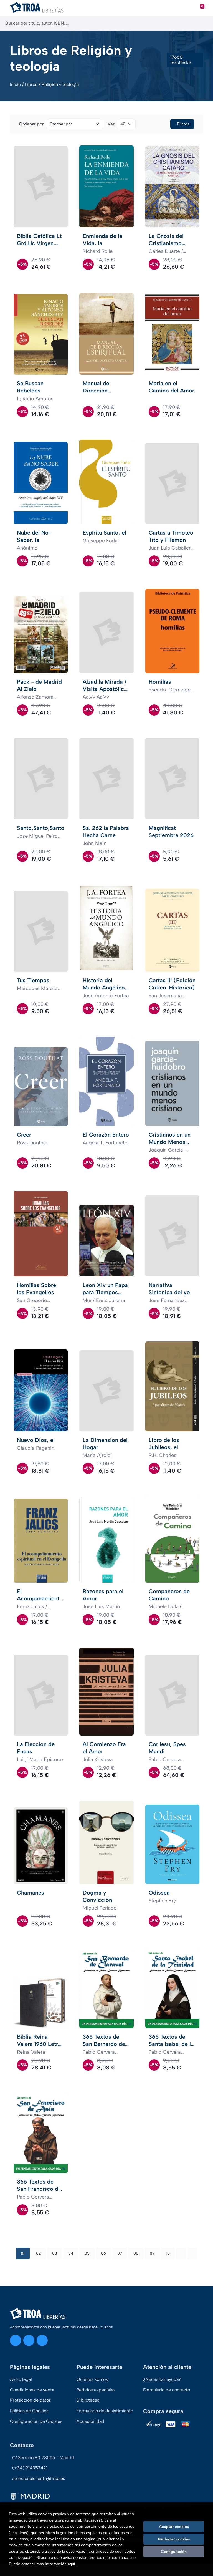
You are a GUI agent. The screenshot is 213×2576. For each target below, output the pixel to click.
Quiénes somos (92, 2379)
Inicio (15, 85)
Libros (31, 85)
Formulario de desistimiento (105, 2411)
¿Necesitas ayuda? (162, 2379)
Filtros (183, 124)
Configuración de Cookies (36, 2421)
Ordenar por (31, 124)
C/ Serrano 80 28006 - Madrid (43, 2458)
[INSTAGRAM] (16, 2340)
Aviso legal (21, 2379)
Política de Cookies (29, 2411)
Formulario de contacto (167, 2390)
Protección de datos (31, 2400)
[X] (29, 2340)
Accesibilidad (90, 2421)
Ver (111, 124)
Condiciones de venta (32, 2390)
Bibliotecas (88, 2400)
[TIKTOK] (42, 2340)
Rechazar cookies (174, 2539)
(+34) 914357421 (30, 2468)
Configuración (174, 2552)
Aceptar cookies (174, 2527)
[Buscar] (204, 23)
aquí (71, 2564)
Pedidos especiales (96, 2390)
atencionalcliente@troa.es (39, 2478)
